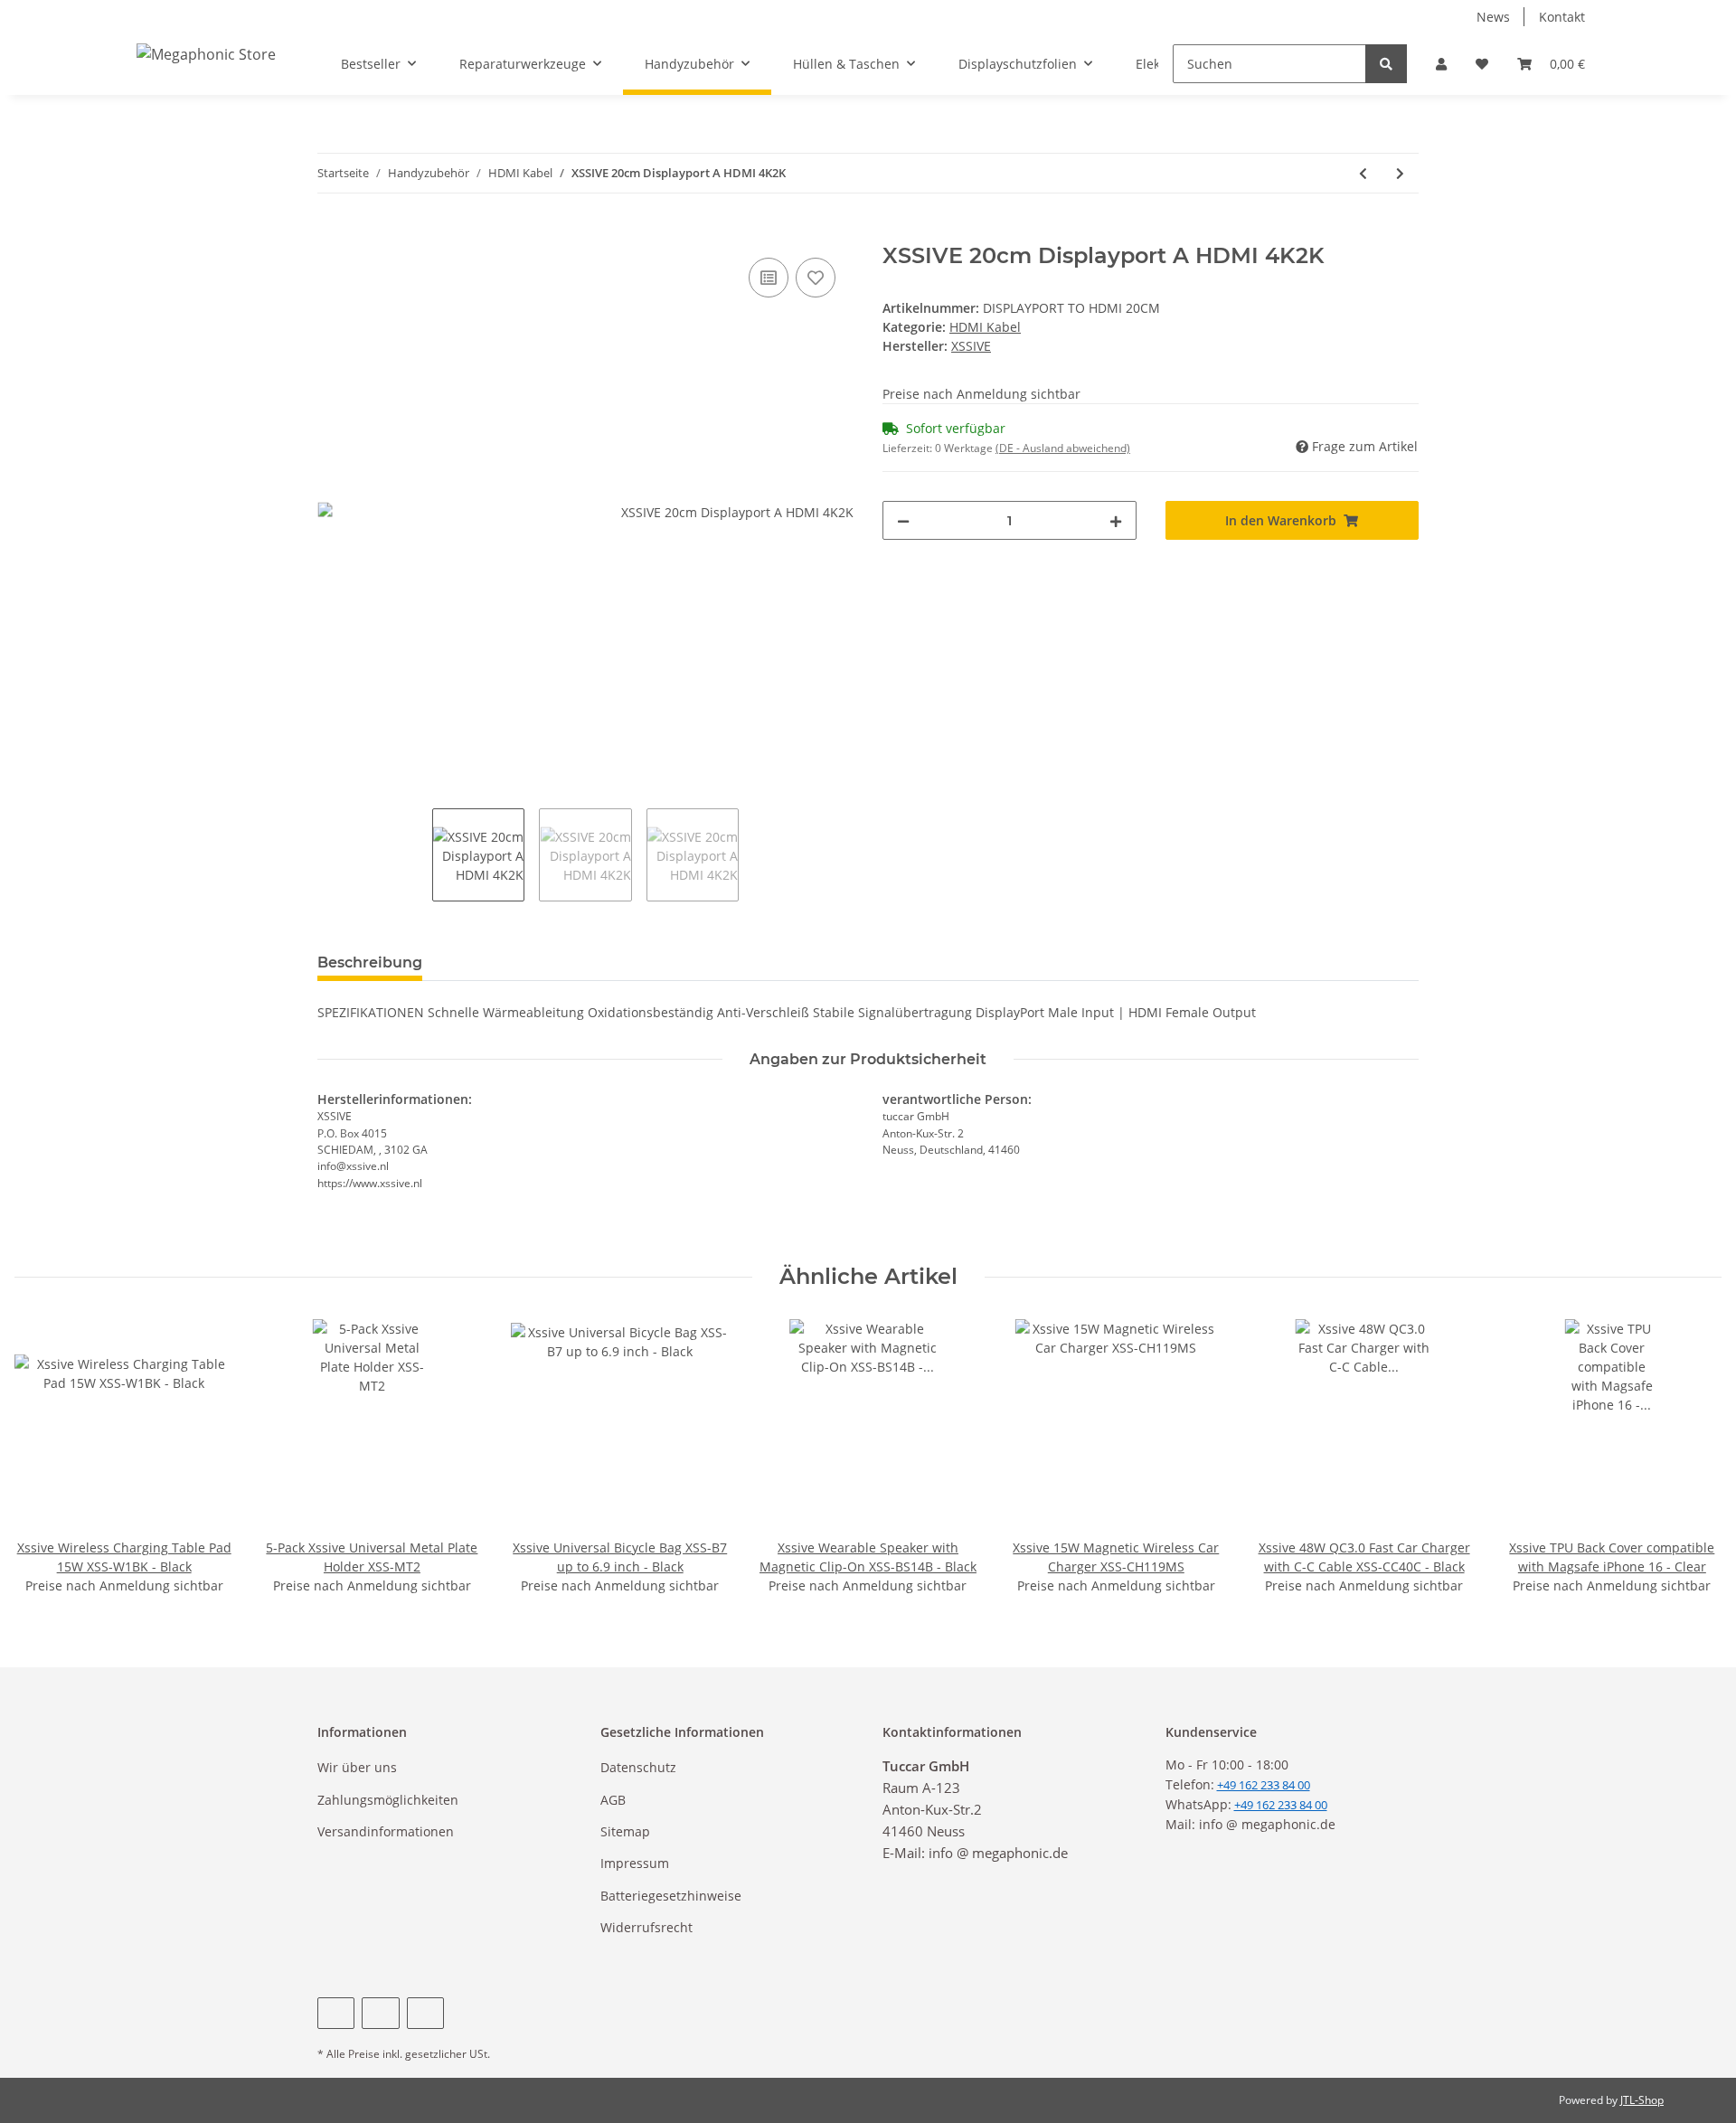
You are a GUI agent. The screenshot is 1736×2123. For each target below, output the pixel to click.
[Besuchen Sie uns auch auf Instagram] (425, 2013)
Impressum (635, 1863)
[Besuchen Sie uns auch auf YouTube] (380, 2013)
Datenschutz (638, 1767)
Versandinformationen (386, 1831)
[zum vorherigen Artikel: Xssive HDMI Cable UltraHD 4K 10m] (1363, 173)
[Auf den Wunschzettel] (816, 278)
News (1493, 17)
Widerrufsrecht (646, 1927)
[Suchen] (1386, 64)
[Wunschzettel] (1482, 64)
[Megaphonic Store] (206, 54)
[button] (1441, 64)
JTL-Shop (1642, 2100)
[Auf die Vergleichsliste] (769, 278)
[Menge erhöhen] (1116, 520)
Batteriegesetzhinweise (671, 1896)
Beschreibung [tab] (370, 962)
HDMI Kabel (985, 327)
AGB (613, 1800)
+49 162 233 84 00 (1281, 1805)
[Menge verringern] (903, 520)
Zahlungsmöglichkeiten (388, 1800)
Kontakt (1562, 17)
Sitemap (625, 1831)
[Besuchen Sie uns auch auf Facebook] (336, 2013)
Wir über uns (357, 1767)
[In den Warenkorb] (332, 233)
